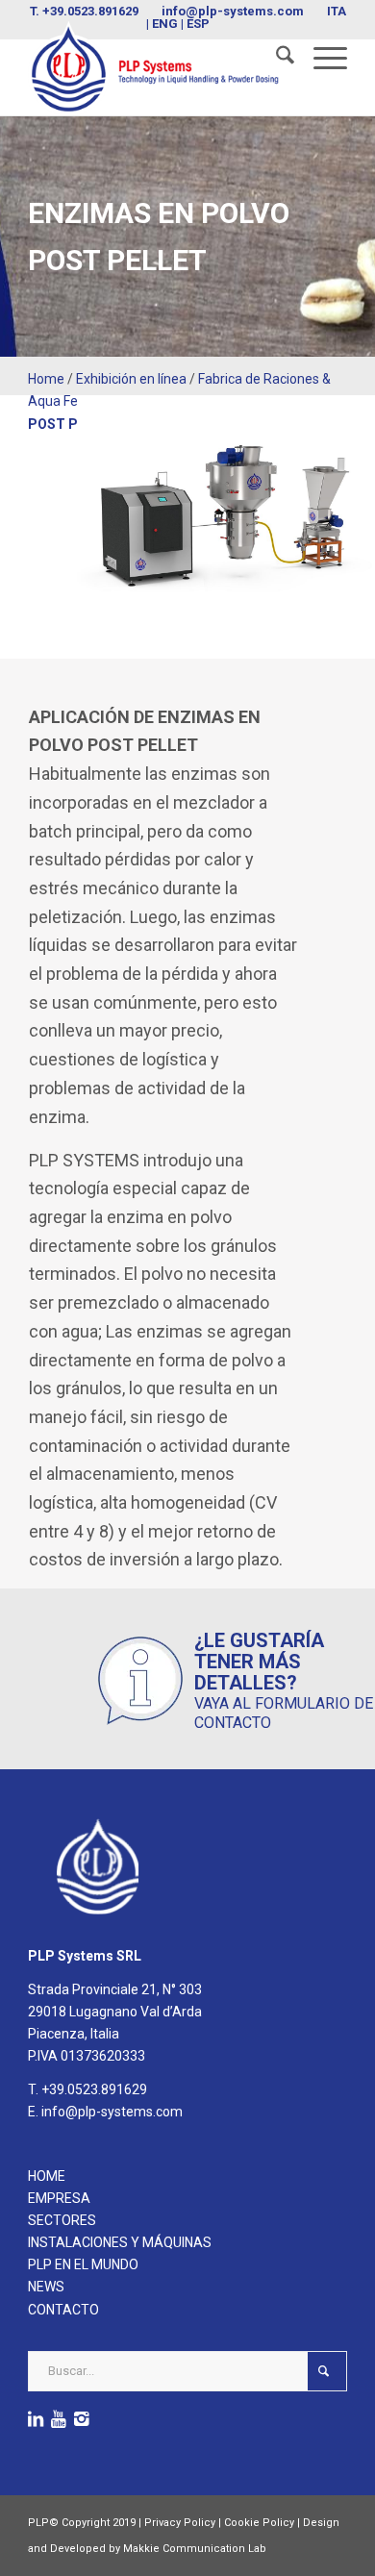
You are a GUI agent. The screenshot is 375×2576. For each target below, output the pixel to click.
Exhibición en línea (131, 379)
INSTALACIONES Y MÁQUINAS (120, 2242)
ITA (337, 11)
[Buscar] (275, 59)
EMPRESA (59, 2198)
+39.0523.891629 (90, 11)
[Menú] (321, 59)
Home (46, 379)
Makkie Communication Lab (195, 2549)
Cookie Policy (259, 2523)
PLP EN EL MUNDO (83, 2264)
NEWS (46, 2287)
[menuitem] (275, 59)
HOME (47, 2176)
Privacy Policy (180, 2523)
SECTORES (62, 2220)
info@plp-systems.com (233, 11)
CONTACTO (63, 2310)
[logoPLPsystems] (155, 68)
